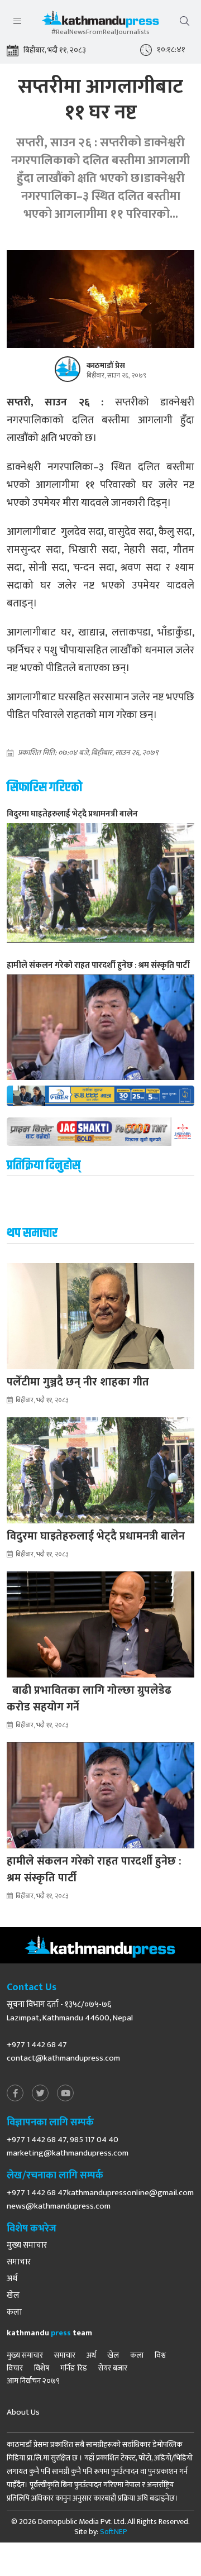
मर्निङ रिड (74, 2368)
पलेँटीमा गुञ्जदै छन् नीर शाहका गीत (78, 1382)
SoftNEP (114, 2532)
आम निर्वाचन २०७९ (33, 2381)
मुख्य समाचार (27, 2245)
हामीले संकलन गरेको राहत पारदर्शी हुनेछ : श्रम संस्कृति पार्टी (94, 1870)
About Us (23, 2412)
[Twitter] (40, 2094)
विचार (15, 2368)
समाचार (19, 2262)
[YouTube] (65, 2094)
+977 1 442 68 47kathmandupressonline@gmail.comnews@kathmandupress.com (100, 2199)
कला (14, 2312)
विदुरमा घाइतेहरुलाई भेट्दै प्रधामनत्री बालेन (96, 1536)
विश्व (160, 2355)
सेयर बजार (113, 2368)
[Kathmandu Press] (100, 22)
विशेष (42, 2368)
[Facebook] (15, 2094)
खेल (13, 2296)
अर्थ (12, 2279)
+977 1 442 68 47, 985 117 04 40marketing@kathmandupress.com (68, 2146)
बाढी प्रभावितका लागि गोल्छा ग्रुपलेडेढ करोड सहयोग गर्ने (89, 1699)
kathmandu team (49, 2333)
